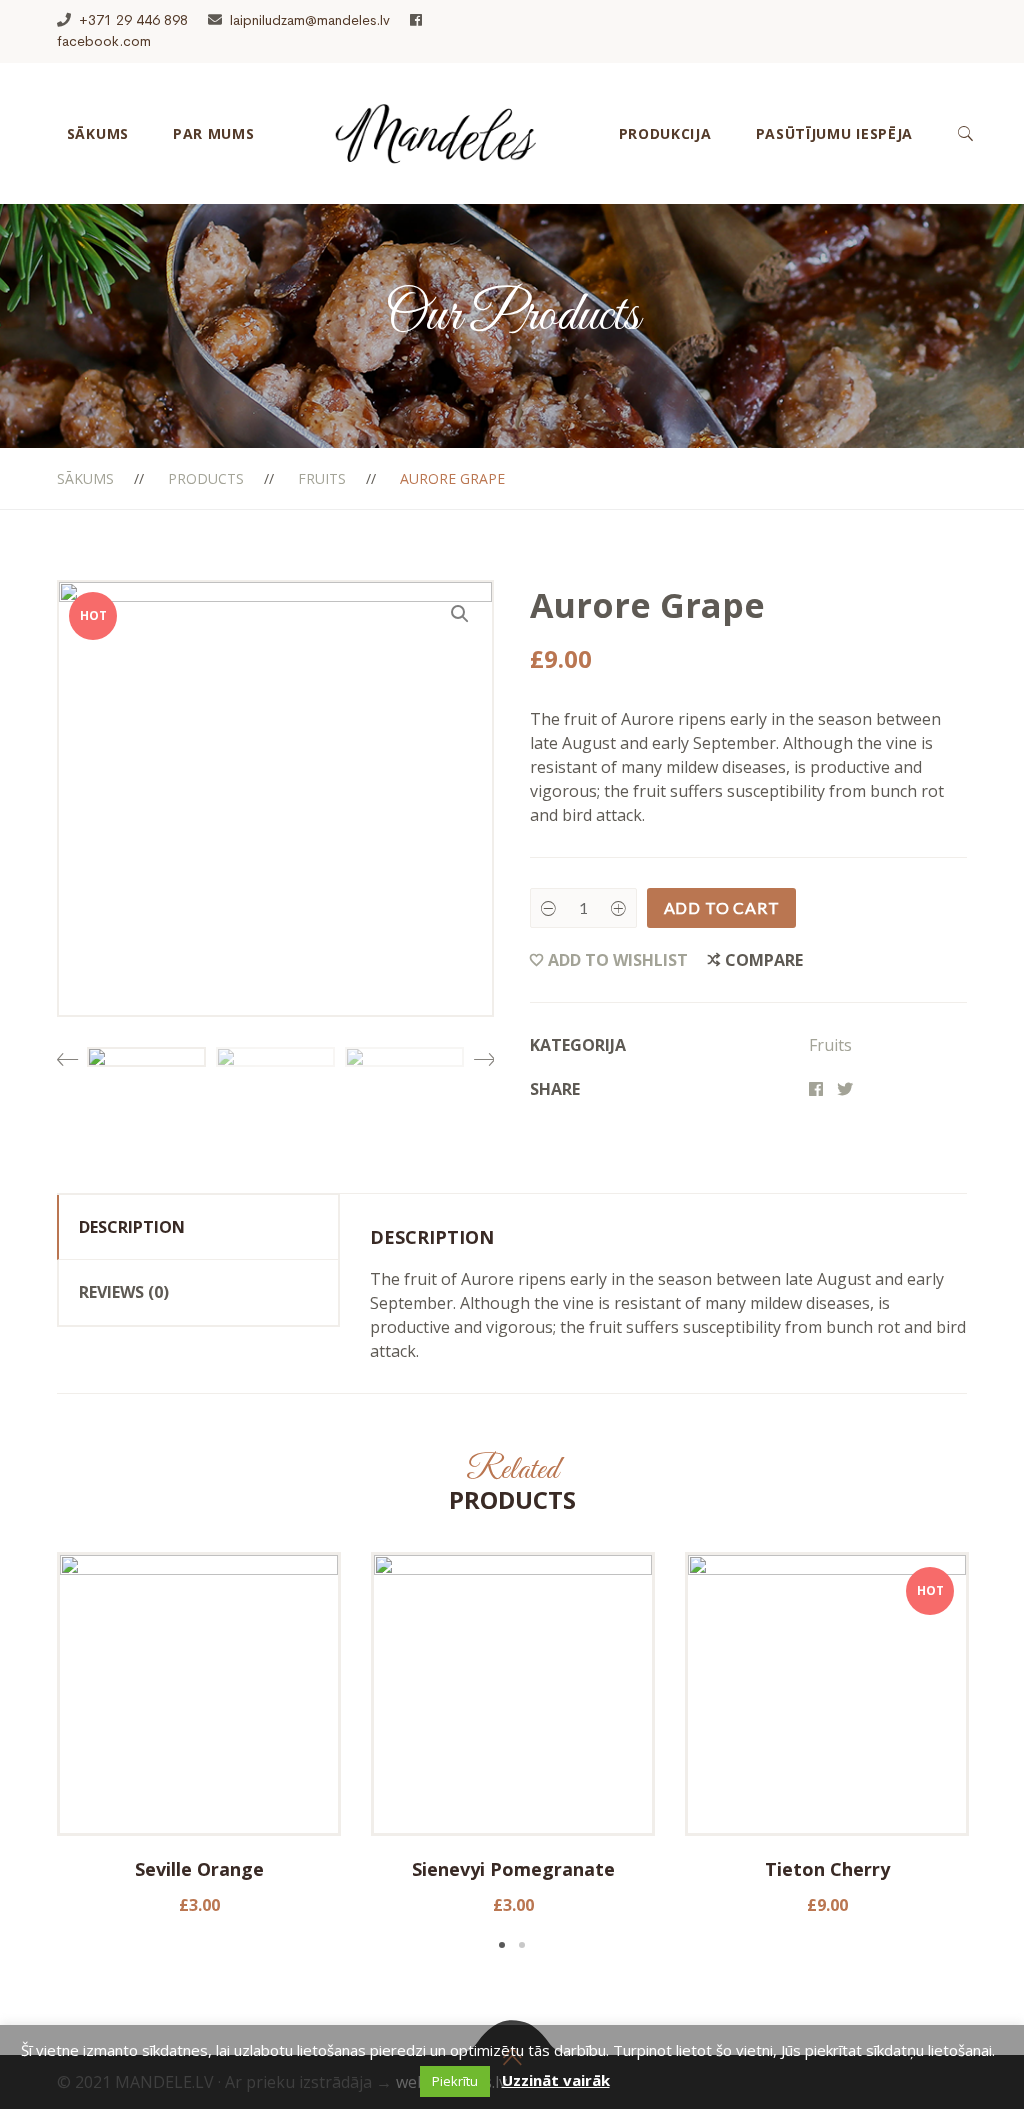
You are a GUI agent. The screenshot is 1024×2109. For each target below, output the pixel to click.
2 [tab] (522, 1945)
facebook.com (104, 41)
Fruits (322, 478)
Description (132, 1227)
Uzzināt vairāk (556, 2080)
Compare (764, 960)
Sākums (98, 133)
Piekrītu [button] (455, 2081)
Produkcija (665, 133)
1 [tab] (502, 1945)
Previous (67, 1052)
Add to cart (722, 907)
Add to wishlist (618, 960)
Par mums (214, 133)
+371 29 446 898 (133, 20)
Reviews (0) (124, 1292)
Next (484, 1052)
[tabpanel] (199, 1734)
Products (206, 478)
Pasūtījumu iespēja (835, 133)
